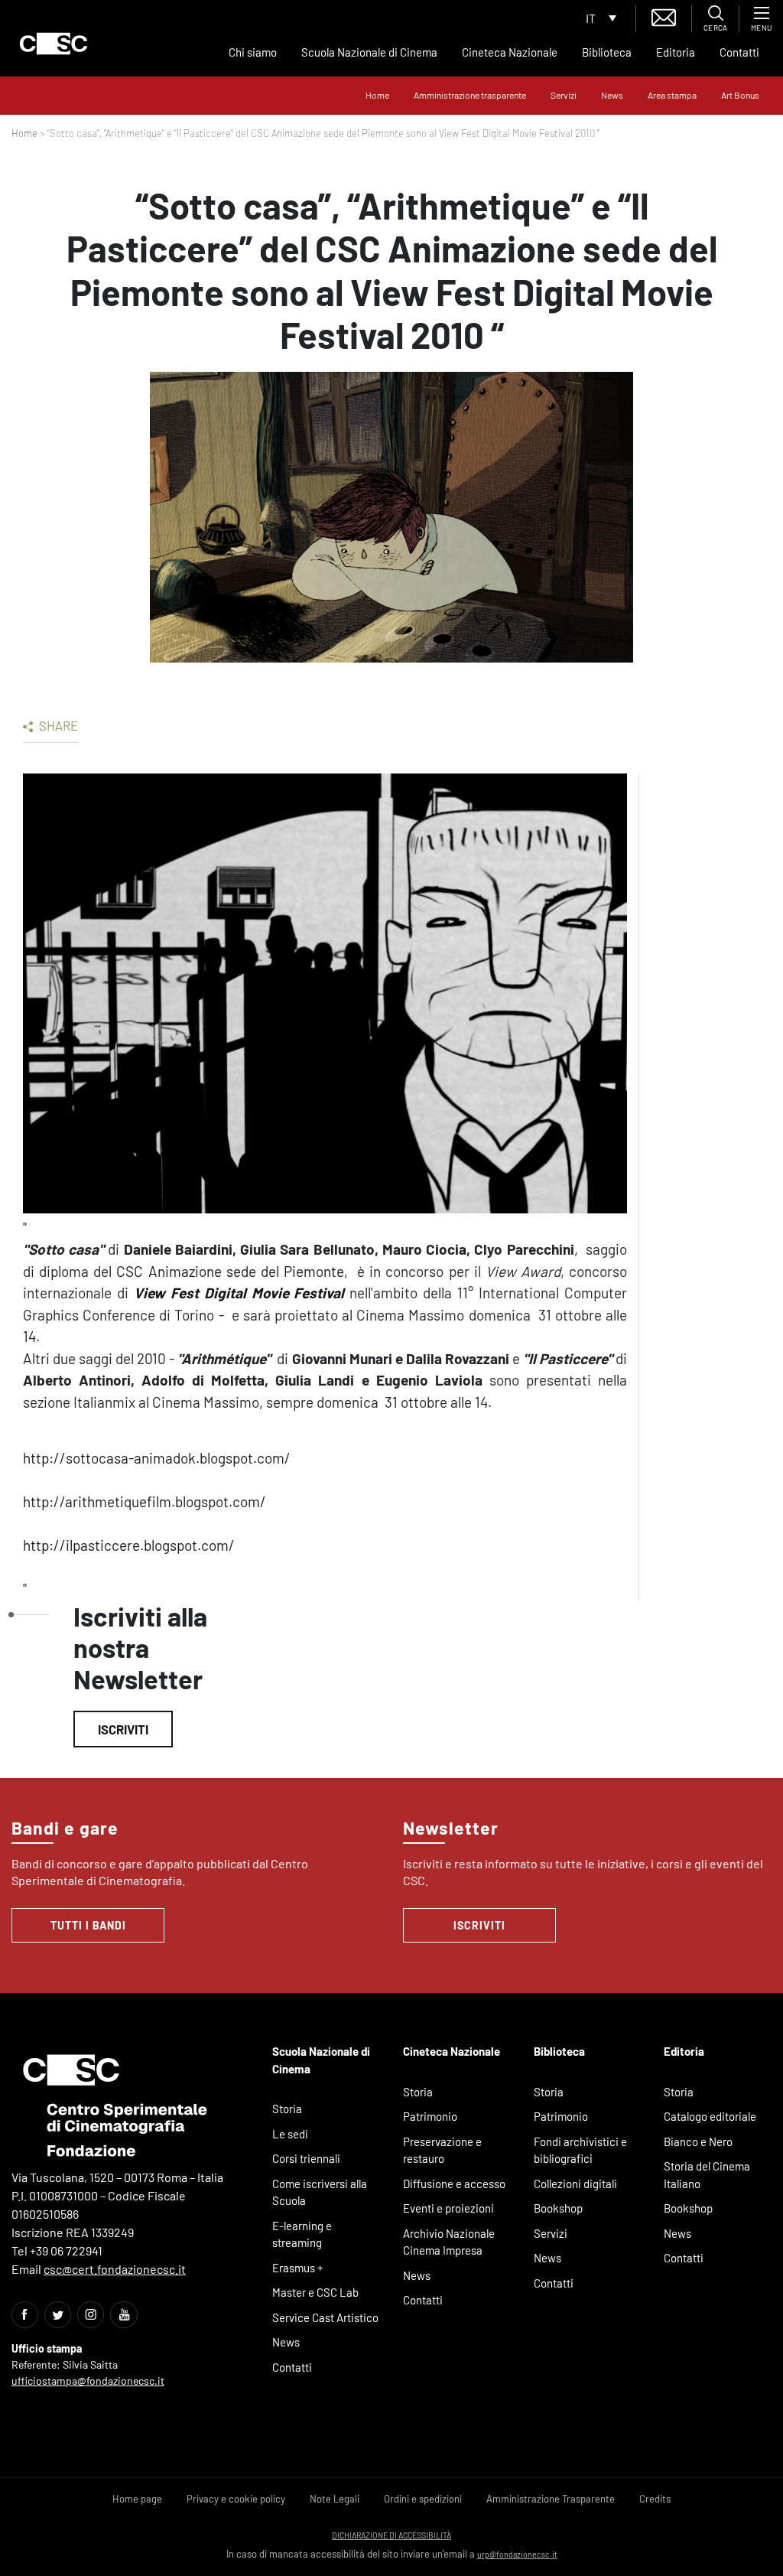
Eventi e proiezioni (448, 2208)
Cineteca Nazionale (510, 52)
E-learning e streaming (302, 2234)
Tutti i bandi (88, 1925)
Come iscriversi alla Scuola (320, 2192)
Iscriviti (123, 1729)
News (612, 95)
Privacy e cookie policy (236, 2499)
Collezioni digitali (575, 2184)
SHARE (57, 725)
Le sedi (290, 2134)
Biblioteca (607, 52)
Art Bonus (740, 95)
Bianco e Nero (698, 2141)
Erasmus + (298, 2268)
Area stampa (672, 95)
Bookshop (558, 2208)
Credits (655, 2499)
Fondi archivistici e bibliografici (580, 2150)
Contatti (739, 52)
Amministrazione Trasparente (551, 2499)
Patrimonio (430, 2116)
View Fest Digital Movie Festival (239, 1293)
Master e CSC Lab (315, 2292)
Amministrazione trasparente (470, 95)
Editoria (676, 52)
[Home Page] (54, 44)
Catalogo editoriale (710, 2116)
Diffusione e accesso (454, 2184)
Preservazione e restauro (442, 2150)
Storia (287, 2109)
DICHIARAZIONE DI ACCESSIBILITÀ (391, 2535)
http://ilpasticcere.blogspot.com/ (129, 1545)
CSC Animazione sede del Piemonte (230, 1271)
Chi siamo (253, 52)
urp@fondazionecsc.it (517, 2554)
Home (377, 95)
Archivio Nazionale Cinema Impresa (449, 2242)
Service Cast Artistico (325, 2317)
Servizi (564, 95)
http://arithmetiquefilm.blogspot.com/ (145, 1501)
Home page (137, 2499)
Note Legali (335, 2499)
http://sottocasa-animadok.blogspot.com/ (157, 1458)
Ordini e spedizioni (423, 2499)
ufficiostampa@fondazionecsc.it (88, 2381)
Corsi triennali (306, 2158)
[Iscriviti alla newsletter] (664, 16)
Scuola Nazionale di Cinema (369, 52)
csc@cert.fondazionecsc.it (115, 2269)
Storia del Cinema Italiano (707, 2175)
